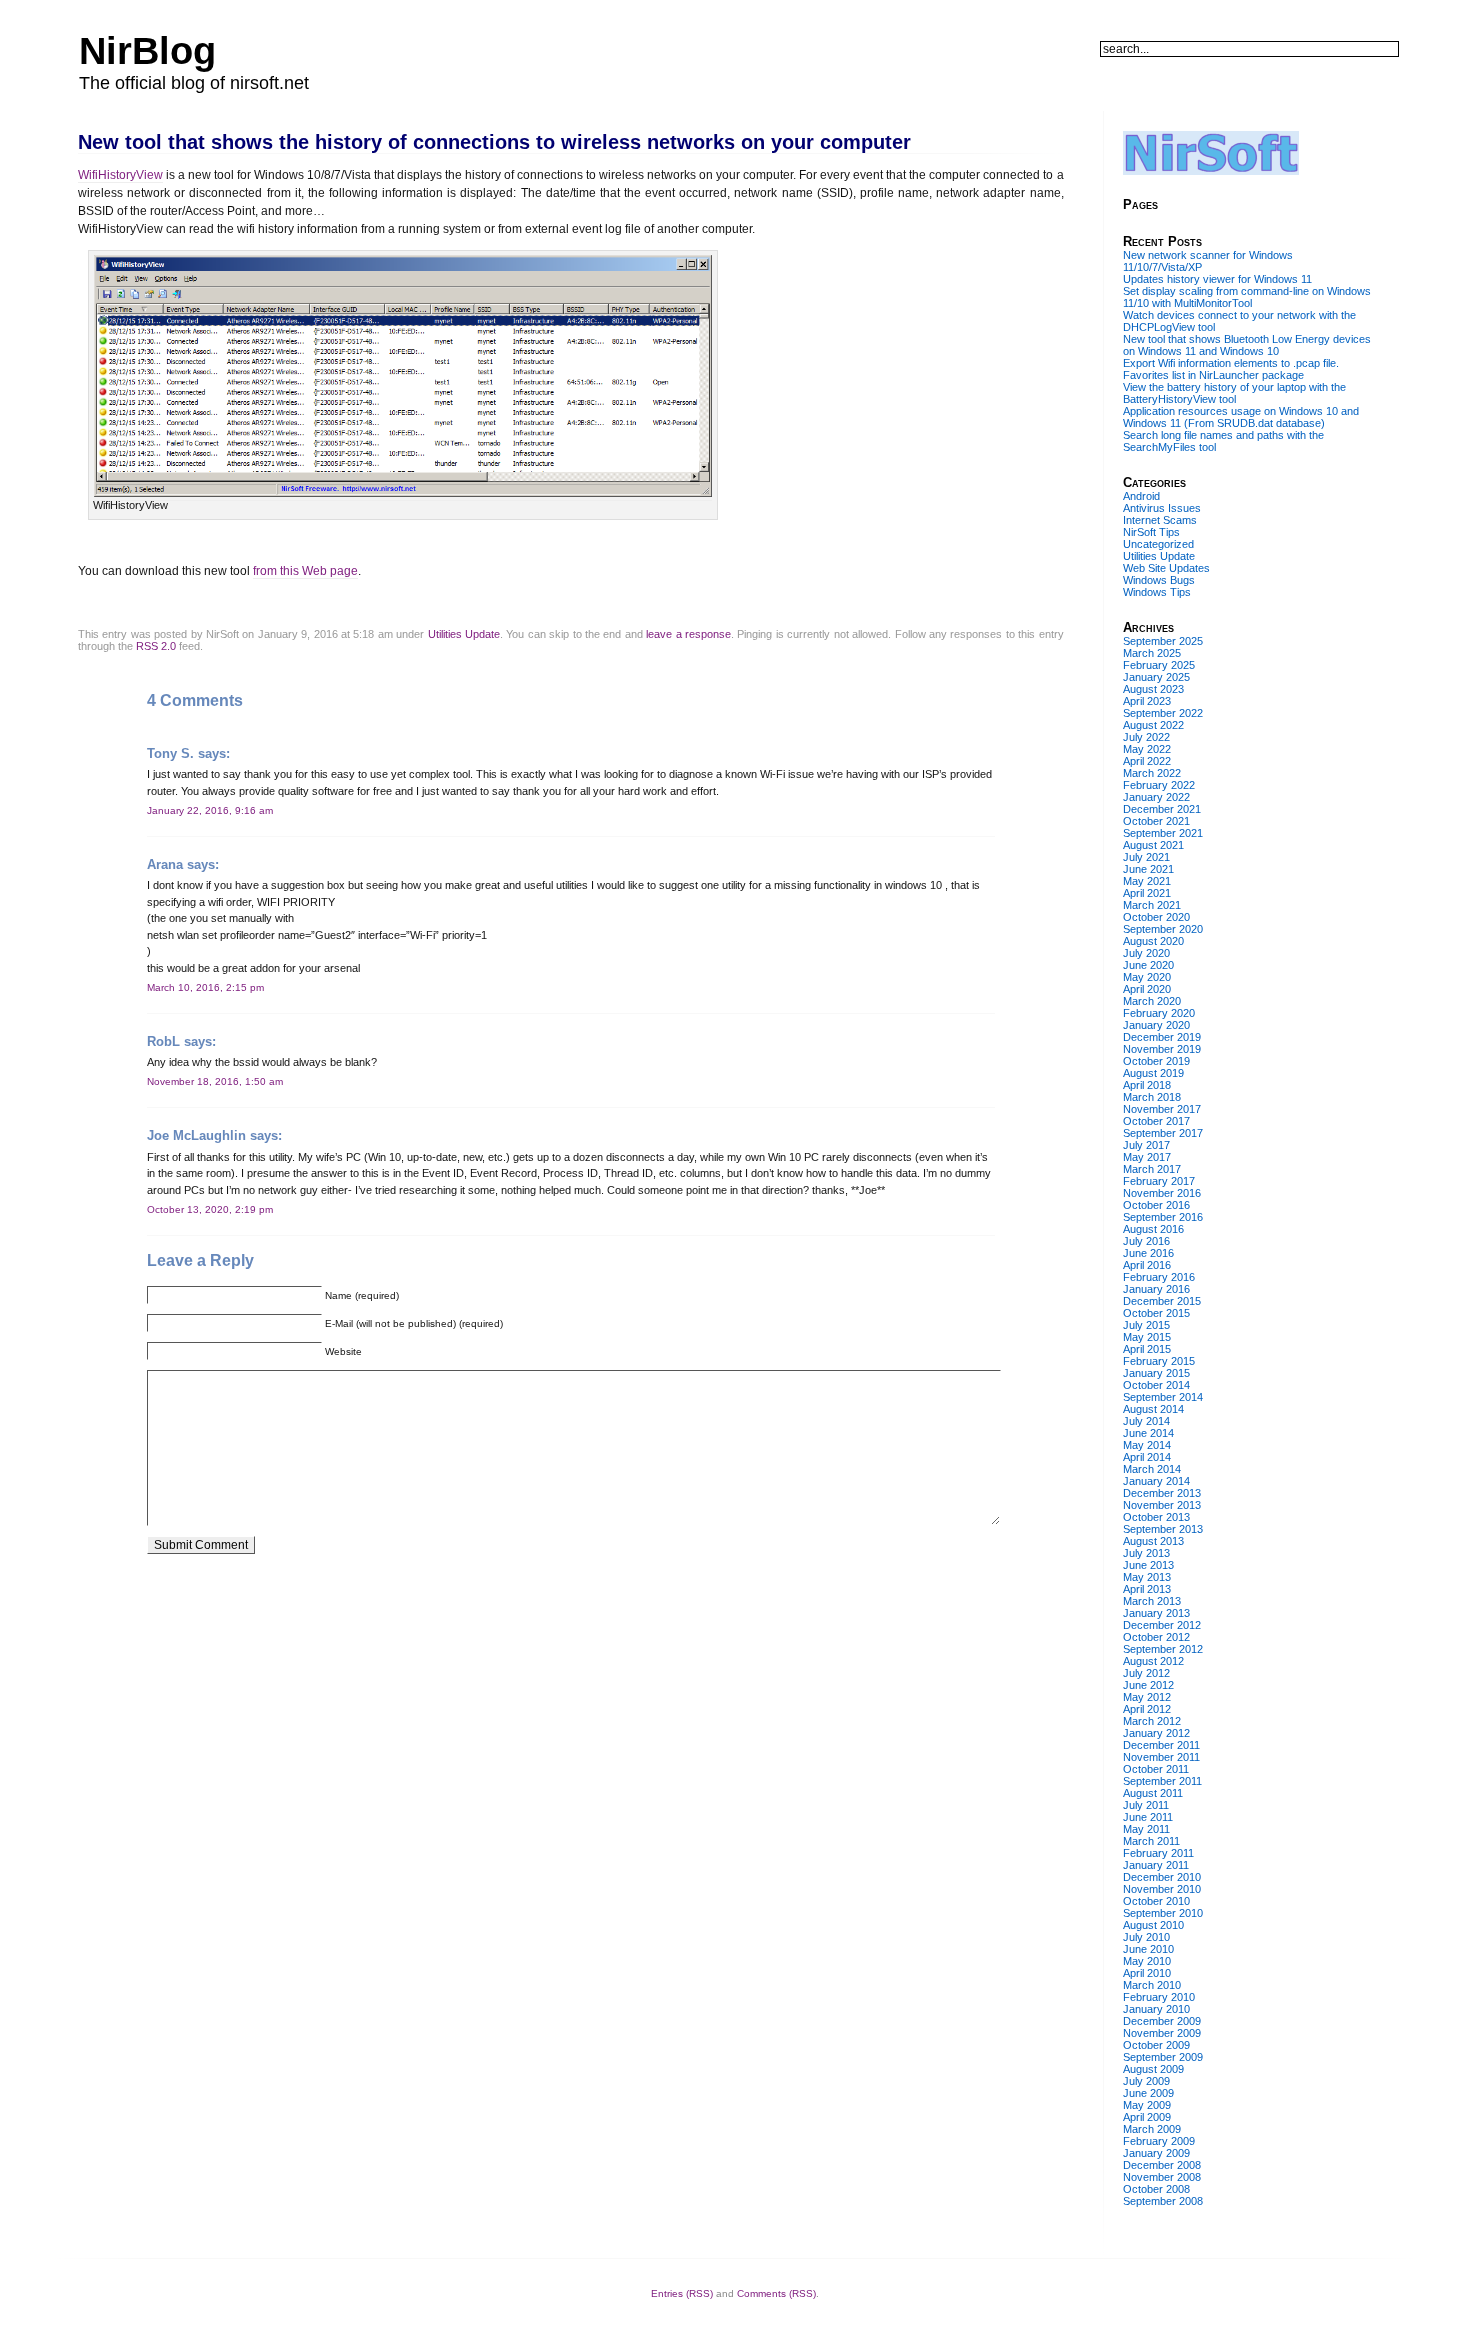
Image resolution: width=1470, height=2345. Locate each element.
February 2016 (1159, 1277)
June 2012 (1148, 1685)
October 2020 (1156, 917)
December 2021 (1162, 809)
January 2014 (1156, 1481)
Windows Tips (1157, 592)
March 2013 (1152, 1601)
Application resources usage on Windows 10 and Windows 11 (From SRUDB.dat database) (1241, 417)
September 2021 (1163, 833)
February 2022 (1159, 785)
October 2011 (1156, 1769)
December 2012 (1162, 1625)
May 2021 (1147, 881)
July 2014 (1146, 1421)
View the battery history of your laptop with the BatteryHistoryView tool (1234, 393)
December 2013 (1162, 1493)
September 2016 (1163, 1217)
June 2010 (1148, 1949)
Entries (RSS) (682, 2293)
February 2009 (1159, 2141)
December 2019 (1162, 1037)
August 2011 (1153, 1793)
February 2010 (1159, 1997)
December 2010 (1162, 1877)
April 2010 (1147, 1973)
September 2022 (1163, 713)
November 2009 (1162, 2033)
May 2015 (1147, 1337)
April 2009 (1147, 2117)
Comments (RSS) (776, 2293)
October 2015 (1156, 1313)
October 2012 (1156, 1637)
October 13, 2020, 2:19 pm (210, 1209)
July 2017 (1146, 1145)
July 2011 (1146, 1805)
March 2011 (1151, 1841)
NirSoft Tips (1151, 532)
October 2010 (1156, 1901)
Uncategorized (1158, 544)
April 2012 (1147, 1709)
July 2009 (1146, 2081)
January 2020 (1156, 1025)
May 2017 (1147, 1157)
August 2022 (1153, 725)
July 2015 (1146, 1325)
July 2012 (1146, 1673)
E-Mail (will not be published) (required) (414, 1323)
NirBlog (147, 51)
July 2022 (1146, 737)
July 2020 (1146, 953)
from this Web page (305, 571)
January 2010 (1156, 2009)
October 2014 (1156, 1385)
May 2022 (1147, 749)
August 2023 (1153, 689)
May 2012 (1147, 1697)
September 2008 (1163, 2201)
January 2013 (1156, 1613)
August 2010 (1153, 1925)
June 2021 (1148, 869)
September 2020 (1163, 929)
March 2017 (1152, 1169)
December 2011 (1161, 1745)
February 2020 (1159, 1013)
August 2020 (1153, 941)
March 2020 (1152, 1001)
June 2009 (1148, 2093)
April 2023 (1147, 701)
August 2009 (1153, 2069)
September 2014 (1163, 1397)
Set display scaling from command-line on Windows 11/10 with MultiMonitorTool (1247, 297)
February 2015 (1159, 1361)
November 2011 (1161, 1757)
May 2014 (1147, 1445)
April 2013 (1147, 1589)
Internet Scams (1160, 520)
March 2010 (1152, 1985)
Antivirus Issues (1162, 508)
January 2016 (1156, 1289)
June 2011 (1148, 1817)
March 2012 (1152, 1721)
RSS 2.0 (156, 646)
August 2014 (1153, 1409)
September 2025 (1163, 641)
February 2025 (1159, 665)
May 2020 (1147, 977)
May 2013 (1147, 1577)
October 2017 (1156, 1121)
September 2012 (1163, 1649)
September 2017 (1163, 1133)
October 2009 (1156, 2045)
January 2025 (1156, 677)
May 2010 (1147, 1961)
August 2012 (1153, 1661)
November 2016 (1162, 1193)
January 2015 (1156, 1373)
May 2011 (1146, 1829)
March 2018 (1152, 1097)
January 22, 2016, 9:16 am (210, 810)
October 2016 (1156, 1205)
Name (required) (362, 1295)
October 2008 (1156, 2189)
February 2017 (1159, 1181)
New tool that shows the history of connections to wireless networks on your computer (494, 142)
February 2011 (1158, 1853)
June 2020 (1148, 965)
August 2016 (1153, 1229)
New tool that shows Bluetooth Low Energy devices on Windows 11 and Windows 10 (1247, 345)
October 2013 (1156, 1517)
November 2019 (1162, 1049)
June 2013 (1148, 1565)
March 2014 (1152, 1469)
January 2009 (1156, 2153)
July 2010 (1146, 1937)
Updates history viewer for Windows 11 (1217, 279)
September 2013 (1163, 1529)
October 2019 (1156, 1061)
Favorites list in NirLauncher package (1213, 375)
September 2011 (1162, 1781)
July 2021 (1146, 857)
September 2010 (1163, 1913)
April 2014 (1147, 1457)
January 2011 (1156, 1865)
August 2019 (1153, 1073)
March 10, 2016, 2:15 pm (205, 987)
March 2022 (1152, 773)
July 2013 (1146, 1553)
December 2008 (1162, 2165)
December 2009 (1162, 2021)
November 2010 (1162, 1889)
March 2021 (1152, 905)
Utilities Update (464, 634)
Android (1141, 496)
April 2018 (1147, 1085)
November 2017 (1162, 1109)
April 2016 (1147, 1265)
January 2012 (1156, 1733)
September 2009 (1163, 2057)
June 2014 (1148, 1433)
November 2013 (1162, 1505)
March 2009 (1152, 2129)
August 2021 (1153, 845)
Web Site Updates (1166, 568)
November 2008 (1162, 2177)
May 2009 (1147, 2105)
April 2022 (1147, 761)
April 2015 (1147, 1349)
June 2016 (1148, 1253)
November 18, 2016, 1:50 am (215, 1081)
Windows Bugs (1159, 580)
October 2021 (1156, 821)
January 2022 (1156, 797)
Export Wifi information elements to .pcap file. (1231, 363)
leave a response (688, 634)
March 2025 (1152, 653)
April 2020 (1147, 989)
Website (343, 1351)
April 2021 (1147, 893)
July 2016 (1146, 1241)
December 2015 (1162, 1301)
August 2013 (1153, 1541)
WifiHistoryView (120, 175)
